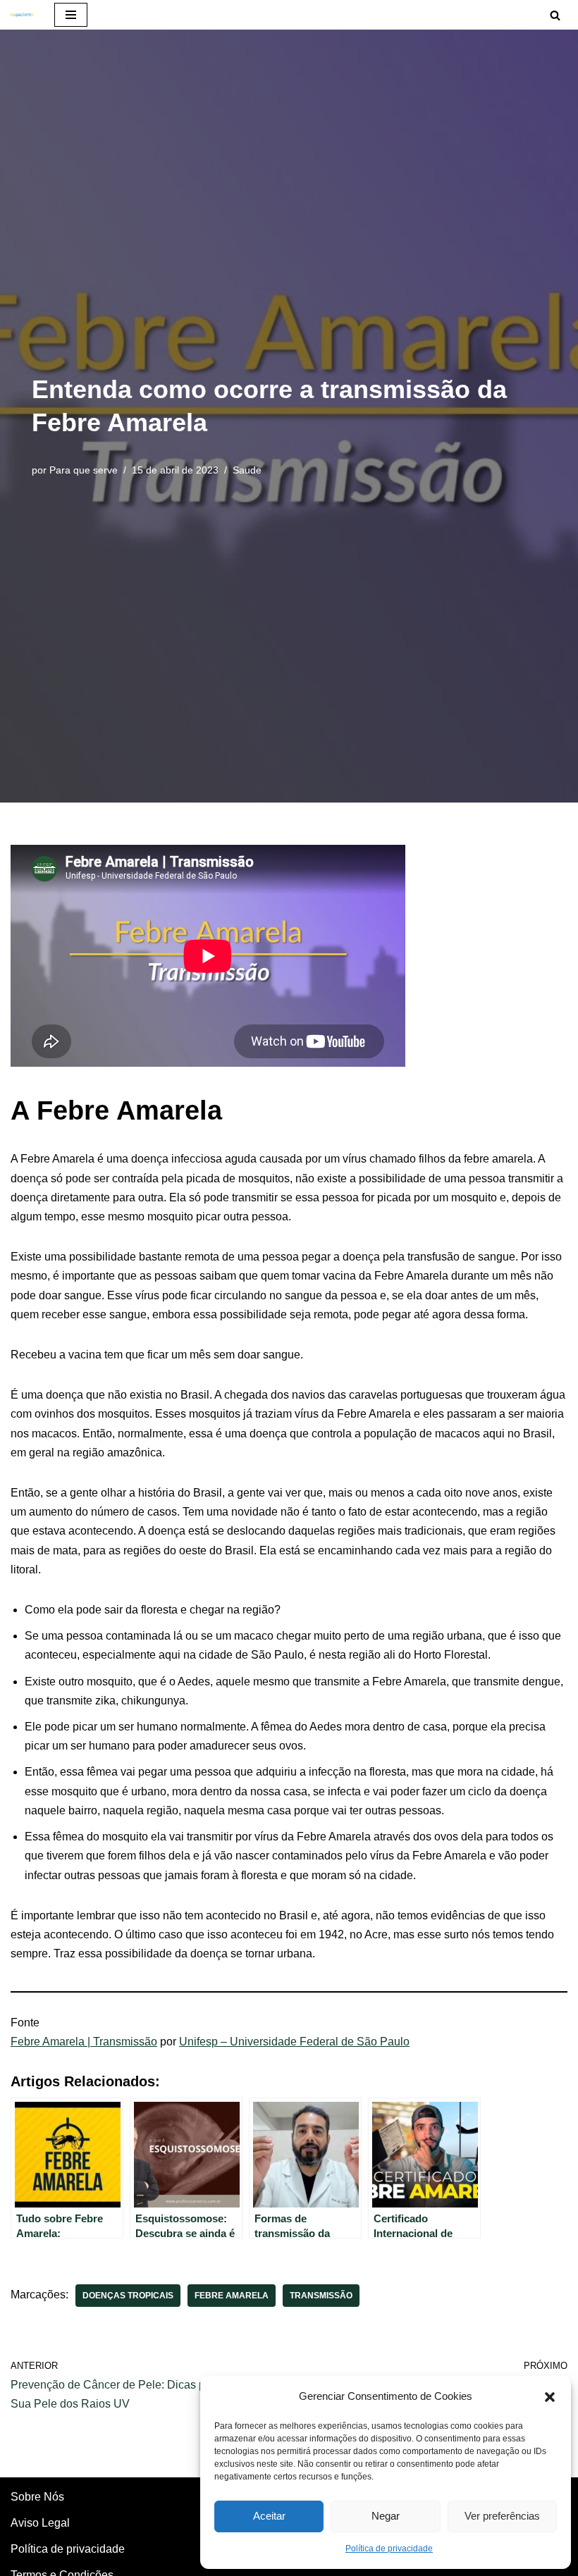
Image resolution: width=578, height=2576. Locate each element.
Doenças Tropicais (128, 2296)
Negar (386, 2516)
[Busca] (555, 15)
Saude (247, 470)
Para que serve (84, 470)
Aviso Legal (40, 2523)
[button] (550, 2396)
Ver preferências (502, 2516)
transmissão (321, 2296)
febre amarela (232, 2296)
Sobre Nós (37, 2497)
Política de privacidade (389, 2549)
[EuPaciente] (22, 15)
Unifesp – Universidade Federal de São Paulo (294, 2042)
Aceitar (269, 2516)
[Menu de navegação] (71, 15)
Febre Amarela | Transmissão (84, 2042)
